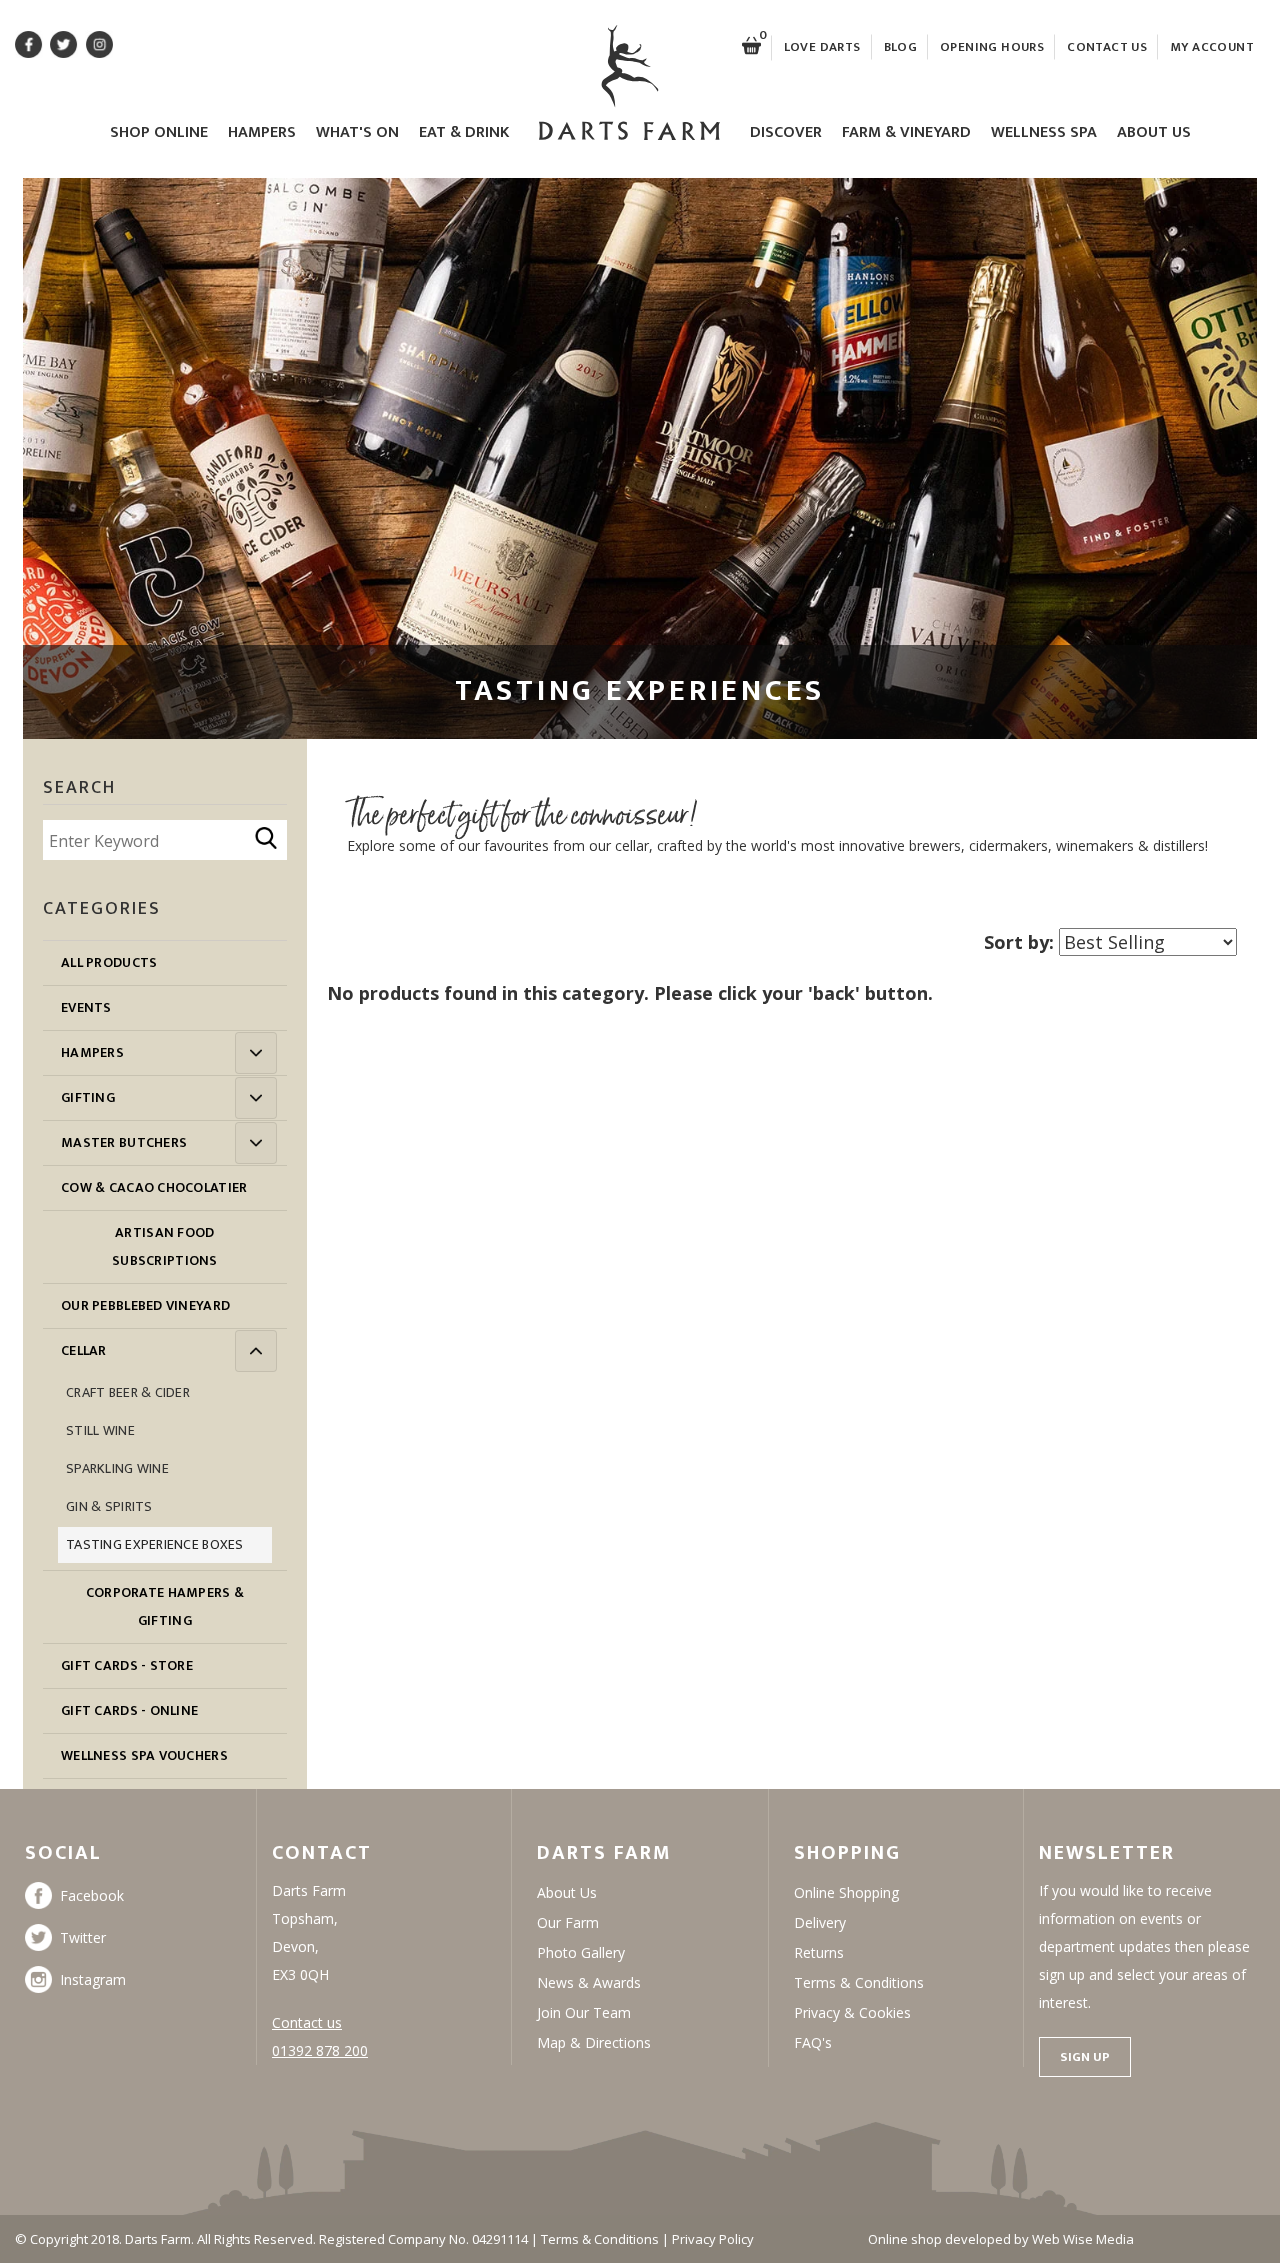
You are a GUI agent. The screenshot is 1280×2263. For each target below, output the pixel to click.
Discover (786, 133)
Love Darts (822, 47)
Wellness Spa (1044, 133)
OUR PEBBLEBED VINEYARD (145, 1305)
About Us (1154, 133)
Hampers (262, 133)
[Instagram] (42, 1979)
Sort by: (1019, 942)
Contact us (307, 2022)
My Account (1212, 47)
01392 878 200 (320, 2050)
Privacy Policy (713, 2239)
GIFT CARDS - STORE (127, 1665)
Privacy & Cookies (852, 2012)
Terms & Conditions (859, 1982)
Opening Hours (992, 47)
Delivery (820, 1922)
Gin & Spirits (109, 1506)
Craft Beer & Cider (128, 1392)
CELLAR (84, 1350)
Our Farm (568, 1922)
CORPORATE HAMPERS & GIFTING (165, 1606)
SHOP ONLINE (159, 133)
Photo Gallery (581, 1952)
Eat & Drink (464, 133)
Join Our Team (584, 2012)
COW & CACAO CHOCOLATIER (154, 1187)
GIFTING (88, 1097)
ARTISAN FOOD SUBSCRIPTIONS (165, 1246)
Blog (901, 47)
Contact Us (1107, 47)
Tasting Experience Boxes (155, 1544)
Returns (819, 1952)
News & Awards (589, 1982)
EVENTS (86, 1007)
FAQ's (813, 2042)
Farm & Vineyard (906, 133)
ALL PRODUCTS (109, 962)
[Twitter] (42, 1937)
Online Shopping (846, 1892)
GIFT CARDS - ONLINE (129, 1710)
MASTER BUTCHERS (124, 1142)
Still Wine (100, 1430)
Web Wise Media (1083, 2239)
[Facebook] (42, 1895)
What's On (357, 133)
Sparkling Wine (117, 1468)
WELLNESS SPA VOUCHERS (144, 1755)
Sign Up (1085, 2057)
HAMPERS (92, 1052)
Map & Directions (594, 2042)
